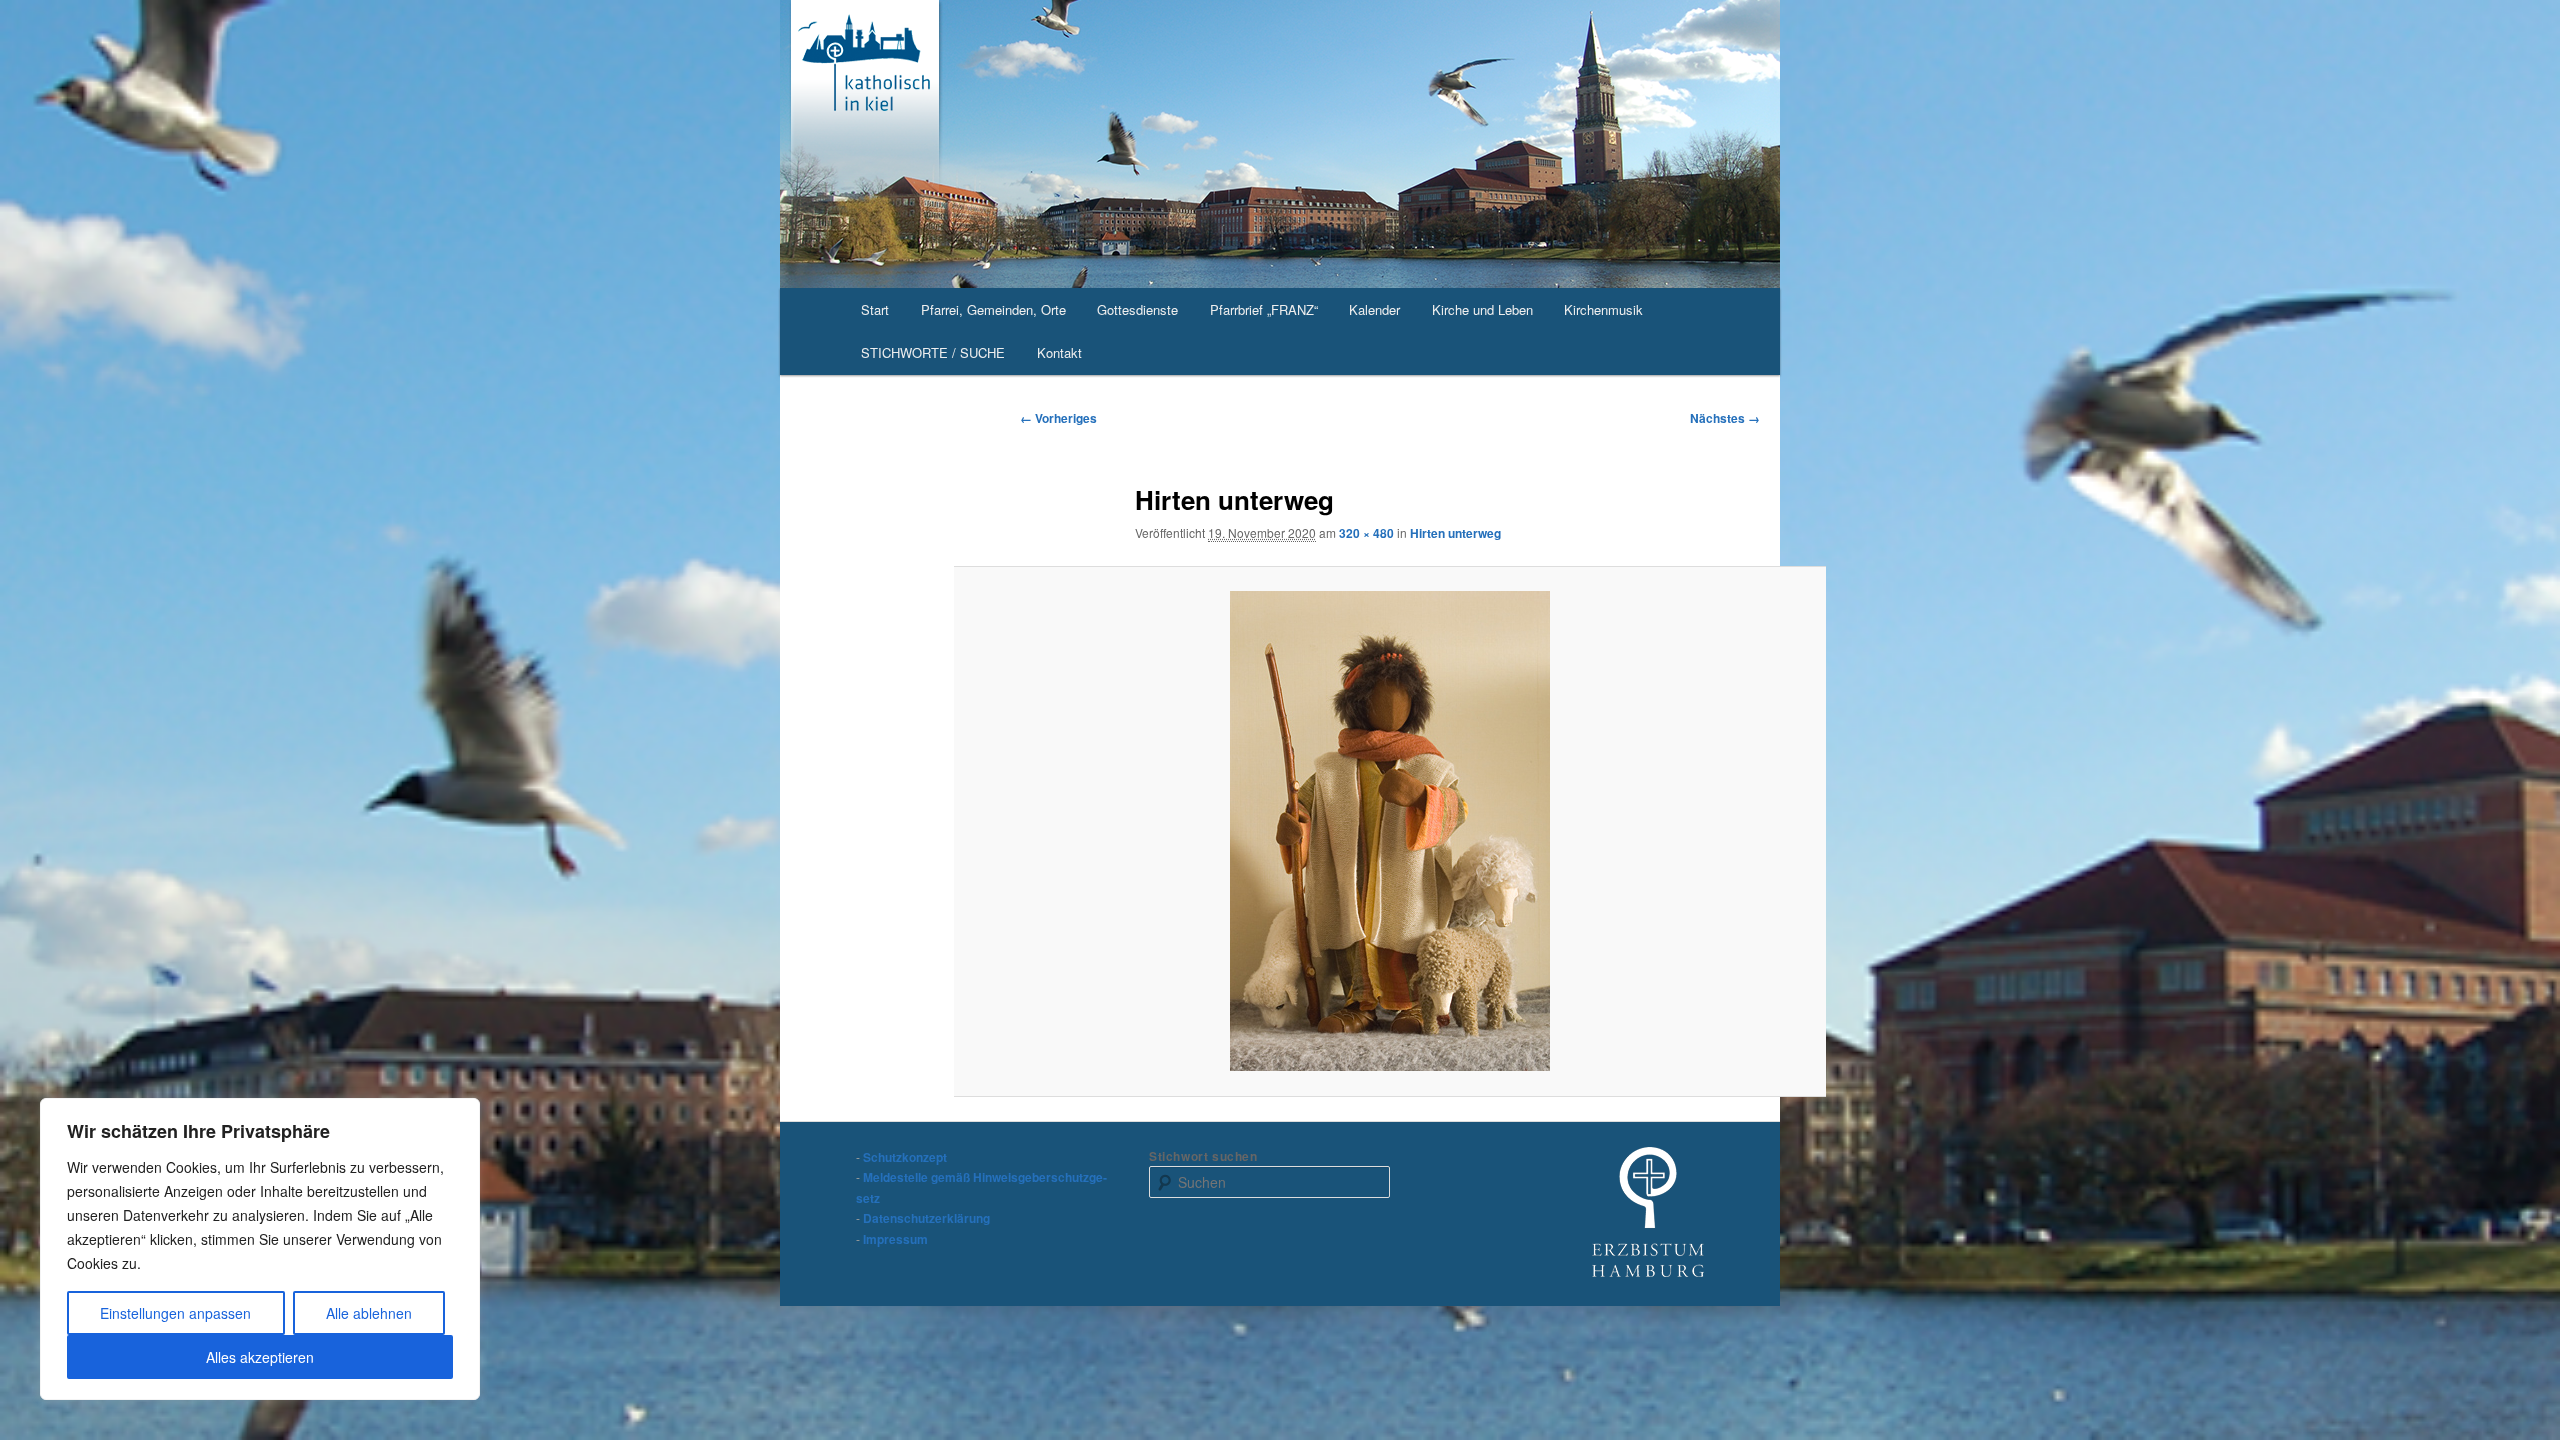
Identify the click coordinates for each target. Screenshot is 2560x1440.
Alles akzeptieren (260, 1357)
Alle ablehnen (369, 1313)
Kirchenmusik (1603, 309)
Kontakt (1059, 352)
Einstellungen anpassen (175, 1313)
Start (875, 309)
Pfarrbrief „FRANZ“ (1264, 309)
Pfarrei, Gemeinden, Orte (993, 309)
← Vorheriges (1058, 418)
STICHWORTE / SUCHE (933, 352)
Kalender (1374, 309)
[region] (260, 1249)
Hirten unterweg (1455, 533)
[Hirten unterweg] (1390, 831)
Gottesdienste (1137, 309)
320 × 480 (1366, 533)
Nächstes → (1725, 418)
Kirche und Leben (1482, 309)
